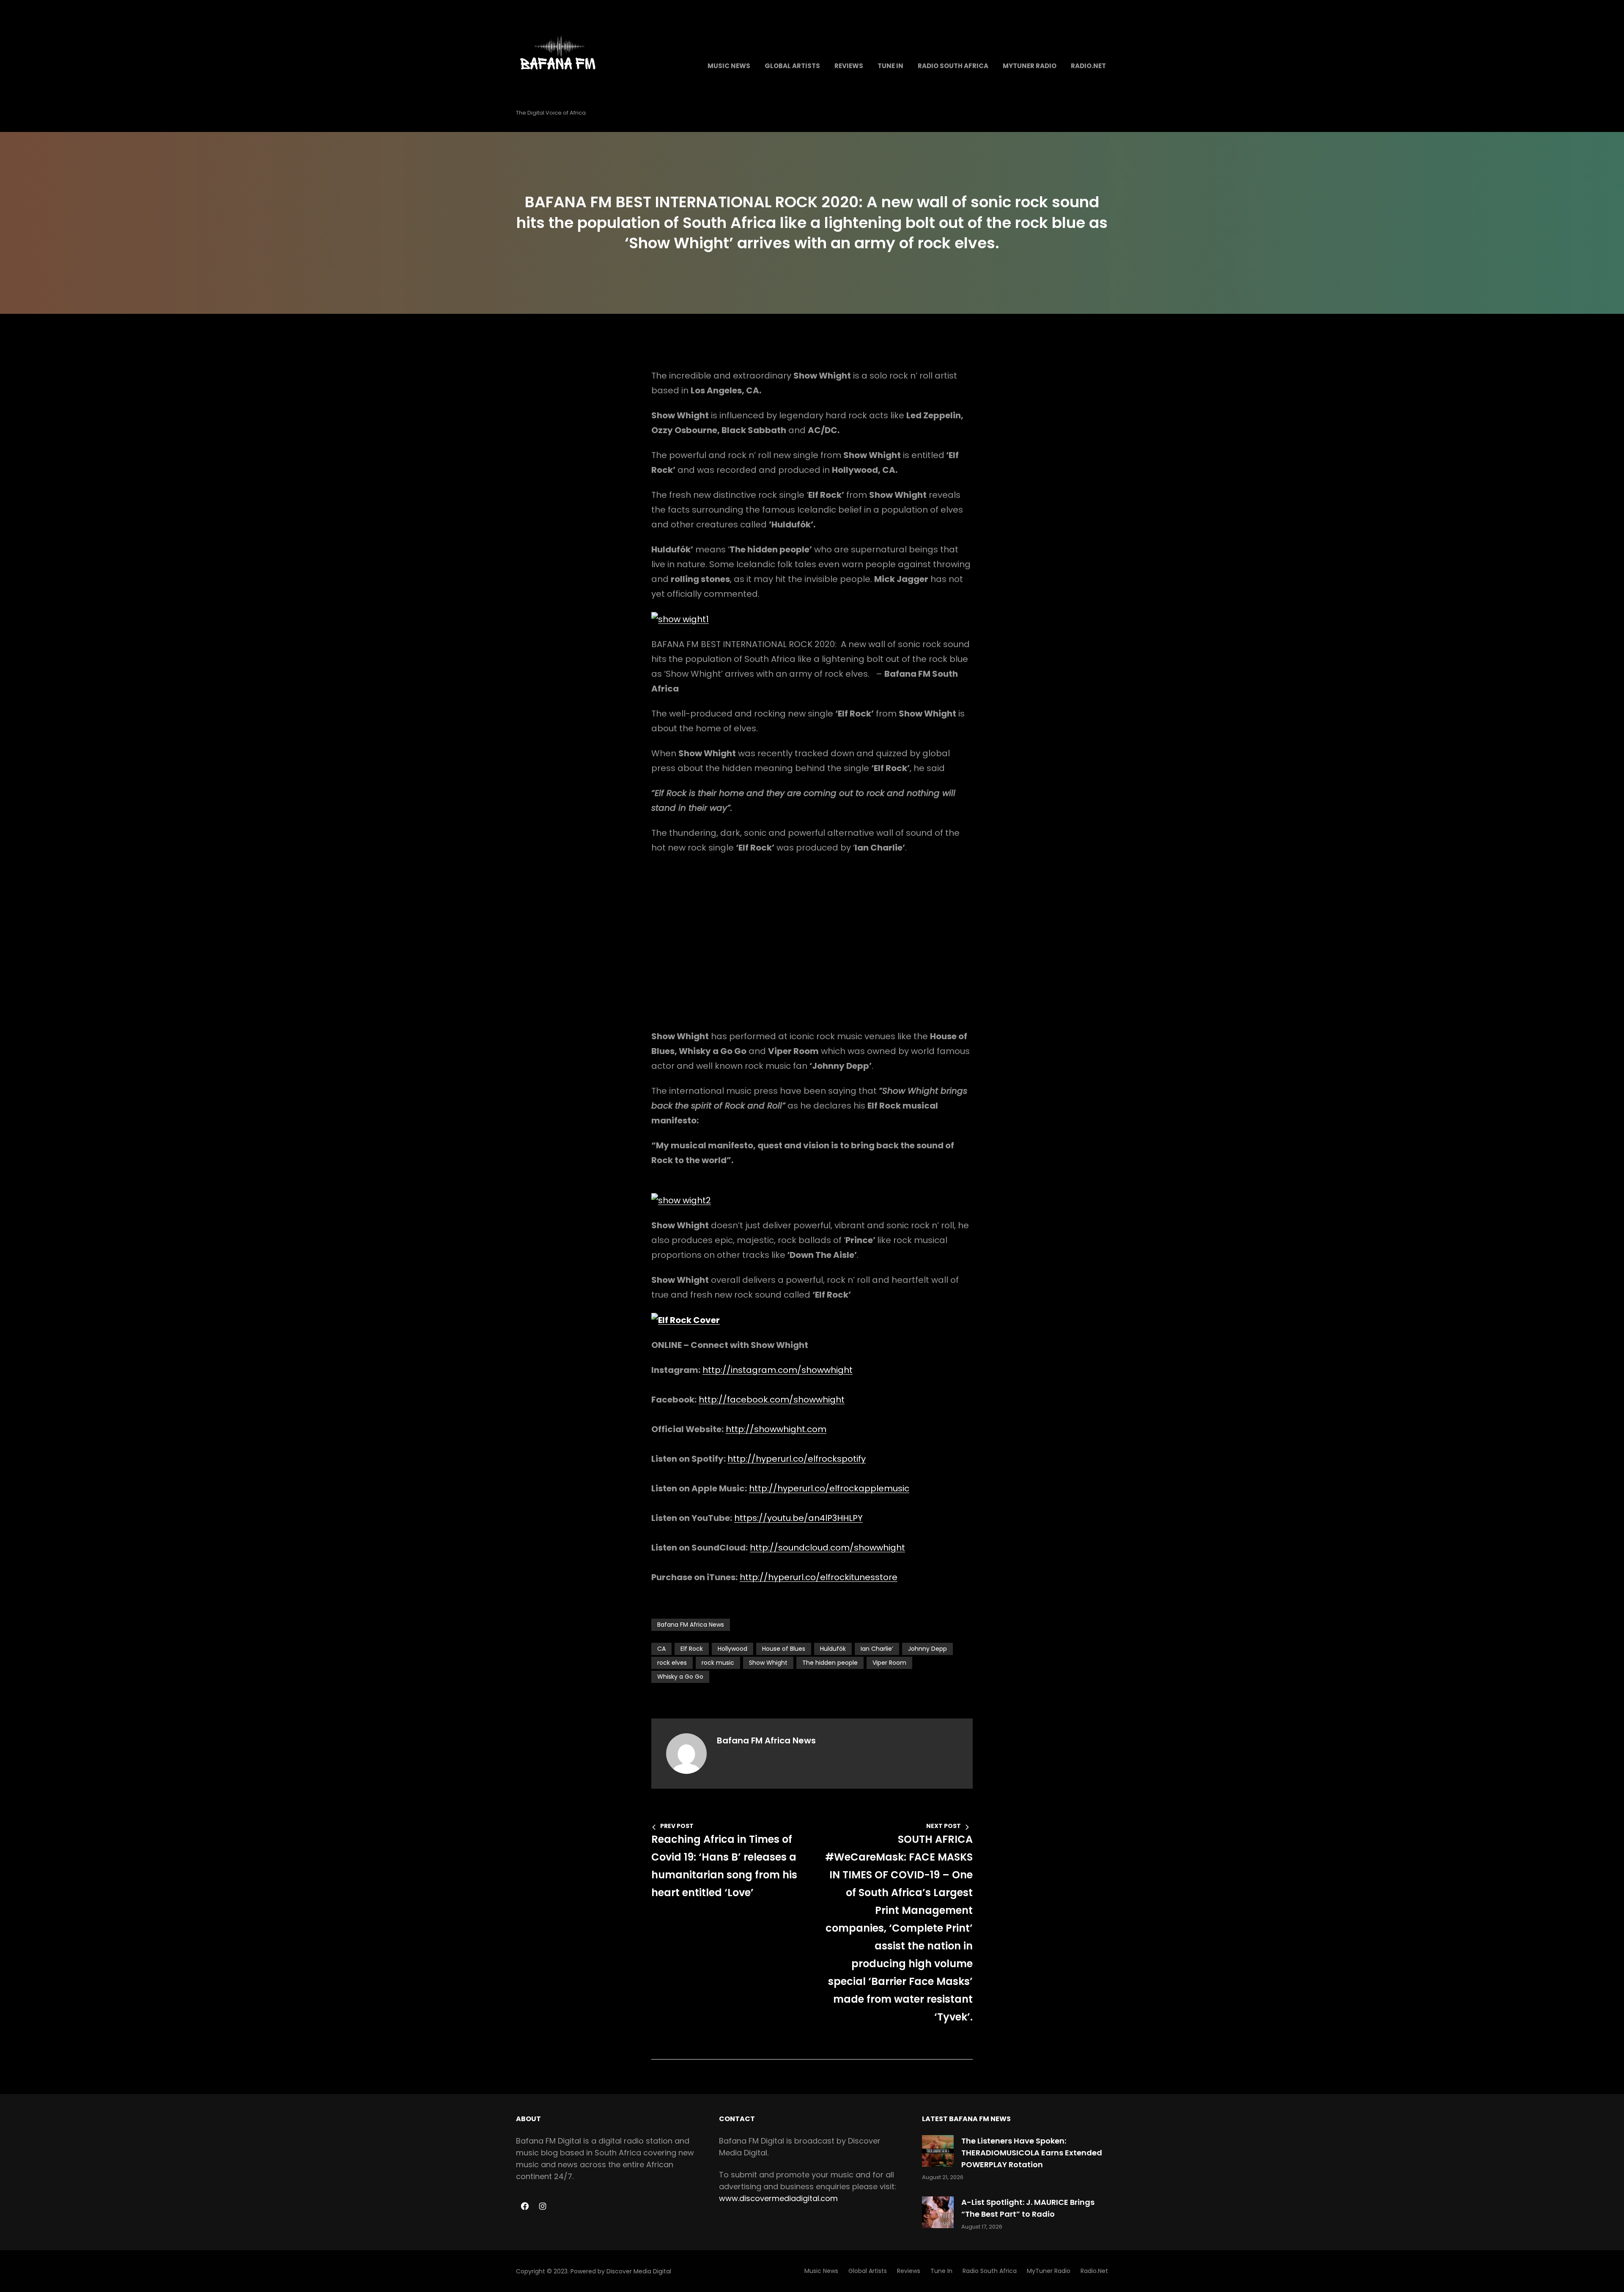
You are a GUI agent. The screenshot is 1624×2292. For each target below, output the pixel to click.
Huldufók (833, 1649)
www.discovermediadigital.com (778, 2198)
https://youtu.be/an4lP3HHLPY (798, 1518)
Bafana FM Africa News (691, 1625)
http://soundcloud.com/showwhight (827, 1548)
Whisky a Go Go (680, 1677)
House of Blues (784, 1649)
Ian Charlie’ (877, 1649)
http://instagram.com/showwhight (778, 1370)
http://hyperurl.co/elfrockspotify (797, 1459)
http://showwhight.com (776, 1429)
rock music (718, 1663)
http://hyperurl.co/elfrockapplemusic (829, 1488)
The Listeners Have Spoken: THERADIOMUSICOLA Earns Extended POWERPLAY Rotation (1032, 2153)
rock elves (672, 1663)
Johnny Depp (927, 1649)
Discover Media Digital (639, 2271)
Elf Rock (692, 1649)
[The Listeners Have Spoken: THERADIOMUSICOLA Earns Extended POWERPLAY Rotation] (938, 2151)
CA (661, 1649)
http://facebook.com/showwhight (772, 1400)
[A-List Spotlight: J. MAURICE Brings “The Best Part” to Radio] (938, 2212)
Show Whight (768, 1663)
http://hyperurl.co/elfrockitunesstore (819, 1577)
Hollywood (732, 1649)
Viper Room (889, 1663)
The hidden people (830, 1663)
